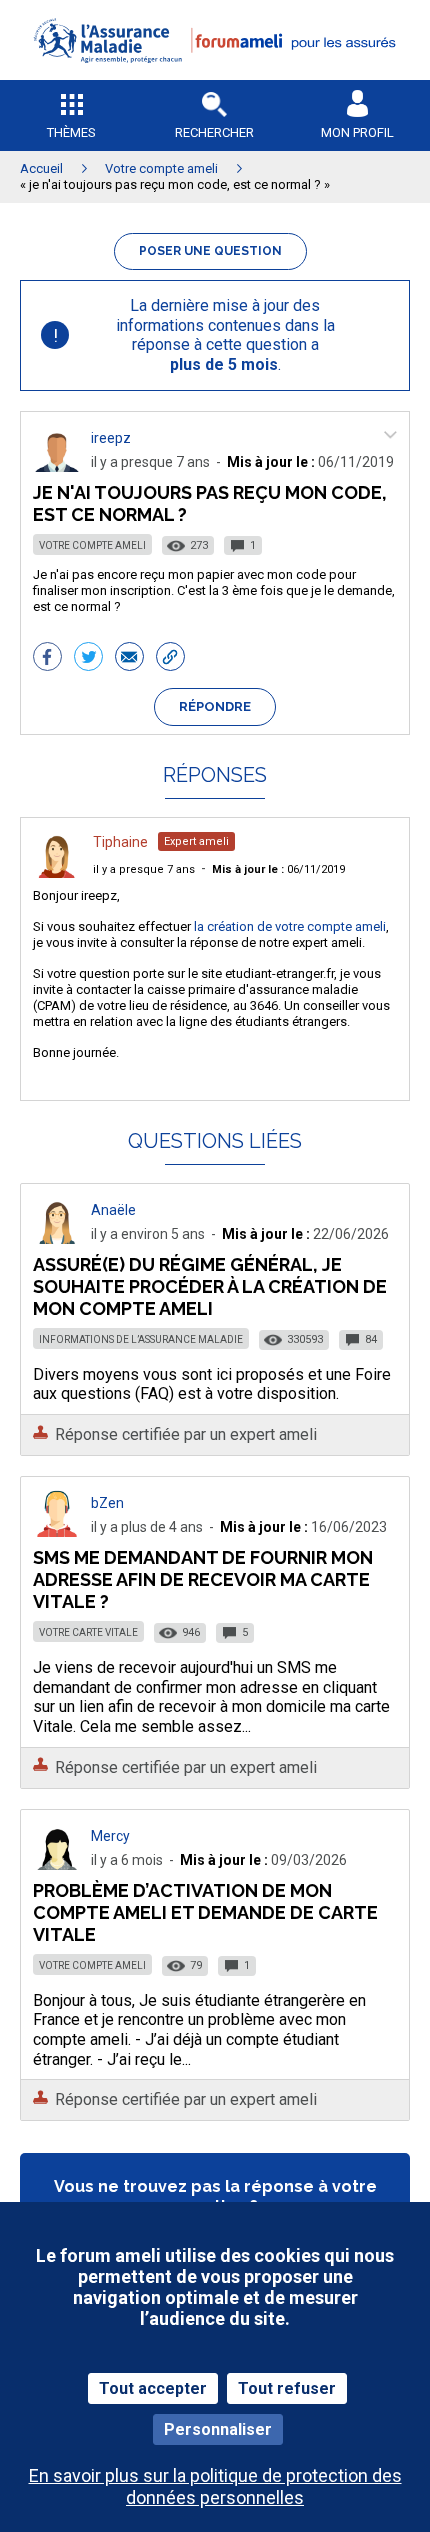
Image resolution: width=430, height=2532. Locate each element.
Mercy (110, 1836)
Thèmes (71, 132)
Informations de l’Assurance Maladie (141, 1339)
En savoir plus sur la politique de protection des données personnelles (215, 2486)
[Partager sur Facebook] (47, 659)
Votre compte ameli (92, 545)
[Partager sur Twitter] (88, 659)
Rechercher (214, 132)
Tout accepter (153, 2388)
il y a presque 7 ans (144, 869)
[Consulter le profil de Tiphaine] (57, 872)
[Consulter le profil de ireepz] (57, 466)
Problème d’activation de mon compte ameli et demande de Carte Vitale (205, 1912)
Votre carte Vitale (88, 1632)
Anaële (113, 1210)
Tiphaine (120, 842)
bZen (107, 1503)
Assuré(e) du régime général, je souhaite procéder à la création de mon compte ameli (210, 1286)
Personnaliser (218, 2429)
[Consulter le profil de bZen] (57, 1531)
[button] (215, 75)
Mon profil (357, 132)
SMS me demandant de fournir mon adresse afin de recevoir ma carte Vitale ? (203, 1579)
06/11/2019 (278, 869)
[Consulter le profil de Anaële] (57, 1238)
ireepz (111, 438)
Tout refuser (287, 2388)
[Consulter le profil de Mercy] (57, 1864)
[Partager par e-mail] (129, 659)
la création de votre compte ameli (290, 926)
